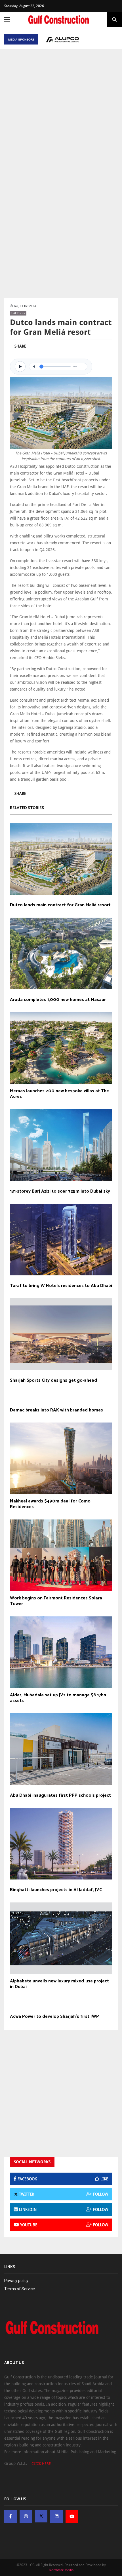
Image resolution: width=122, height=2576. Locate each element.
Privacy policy (16, 2281)
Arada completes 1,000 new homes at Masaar (58, 1000)
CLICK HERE (41, 2464)
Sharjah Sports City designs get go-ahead (53, 1381)
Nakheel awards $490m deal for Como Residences (50, 1504)
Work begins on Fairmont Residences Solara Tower (56, 1601)
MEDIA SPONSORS (21, 40)
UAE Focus (18, 313)
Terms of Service (20, 2289)
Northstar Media (61, 2570)
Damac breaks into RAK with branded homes (56, 1410)
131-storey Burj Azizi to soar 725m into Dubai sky (60, 1191)
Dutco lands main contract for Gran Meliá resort (60, 905)
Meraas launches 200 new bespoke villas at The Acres (59, 1094)
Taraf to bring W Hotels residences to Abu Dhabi (61, 1286)
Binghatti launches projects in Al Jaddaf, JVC (56, 1890)
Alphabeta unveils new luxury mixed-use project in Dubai (59, 1984)
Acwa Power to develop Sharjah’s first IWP (54, 2017)
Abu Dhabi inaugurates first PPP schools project (60, 1796)
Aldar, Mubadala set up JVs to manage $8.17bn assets (58, 1698)
